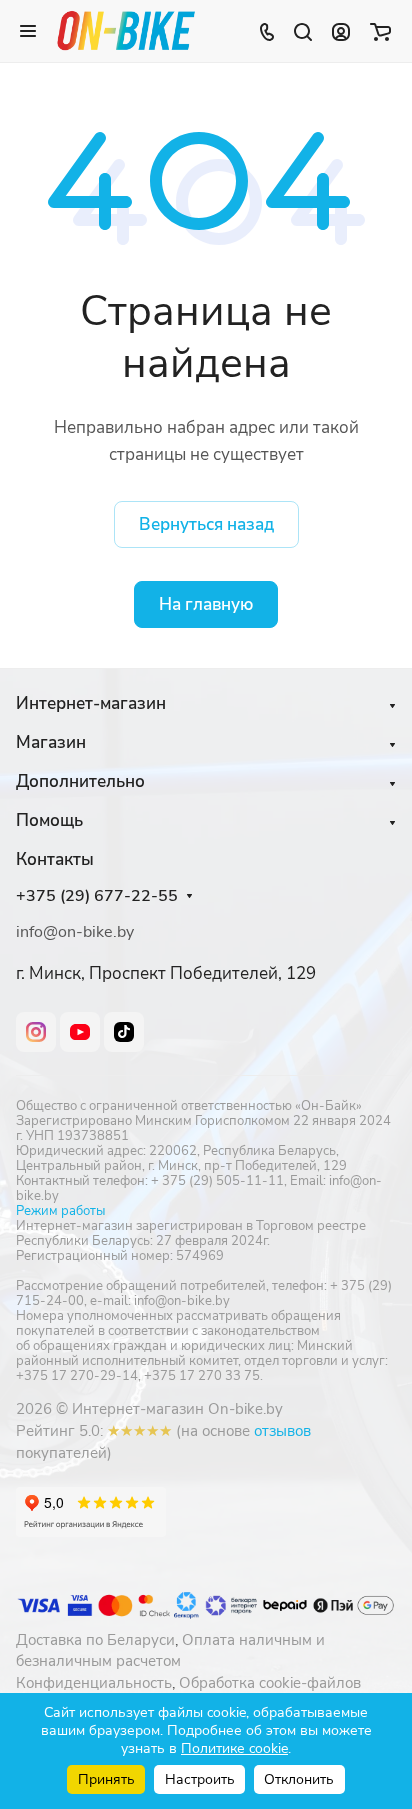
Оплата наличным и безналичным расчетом (170, 1651)
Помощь (49, 820)
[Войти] (341, 31)
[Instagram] (36, 1032)
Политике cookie (234, 1748)
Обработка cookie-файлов (270, 1683)
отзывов (282, 1431)
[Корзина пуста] (380, 31)
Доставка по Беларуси (95, 1640)
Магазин (51, 742)
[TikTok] (124, 1032)
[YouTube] (80, 1032)
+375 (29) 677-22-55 (97, 896)
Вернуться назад (206, 524)
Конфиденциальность (94, 1683)
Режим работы (60, 1211)
